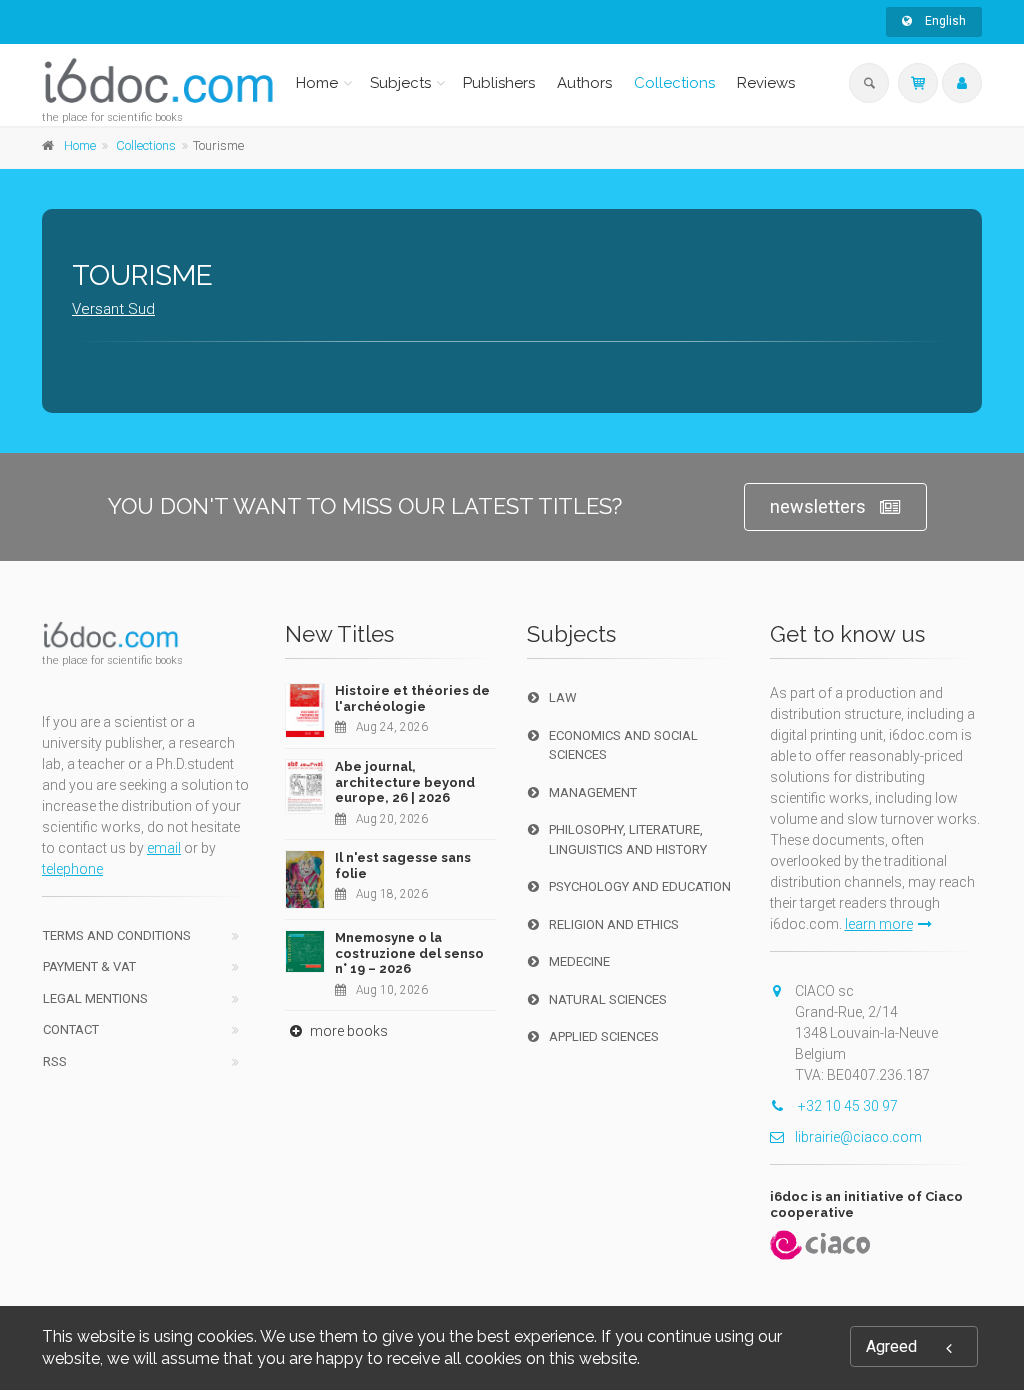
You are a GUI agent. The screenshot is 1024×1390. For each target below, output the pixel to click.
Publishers (499, 83)
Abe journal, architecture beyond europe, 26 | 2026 (405, 782)
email (164, 848)
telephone (72, 869)
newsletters (818, 506)
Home (317, 83)
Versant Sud (113, 309)
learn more (879, 924)
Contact (71, 1029)
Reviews (766, 83)
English (944, 21)
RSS (55, 1061)
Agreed (891, 1346)
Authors (584, 83)
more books (347, 1031)
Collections (674, 83)
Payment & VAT (89, 966)
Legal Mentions (95, 998)
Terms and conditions (117, 935)
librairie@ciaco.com (858, 1137)
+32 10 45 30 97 (846, 1106)
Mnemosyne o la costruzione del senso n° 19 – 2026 (409, 953)
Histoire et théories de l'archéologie (412, 698)
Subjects (400, 83)
